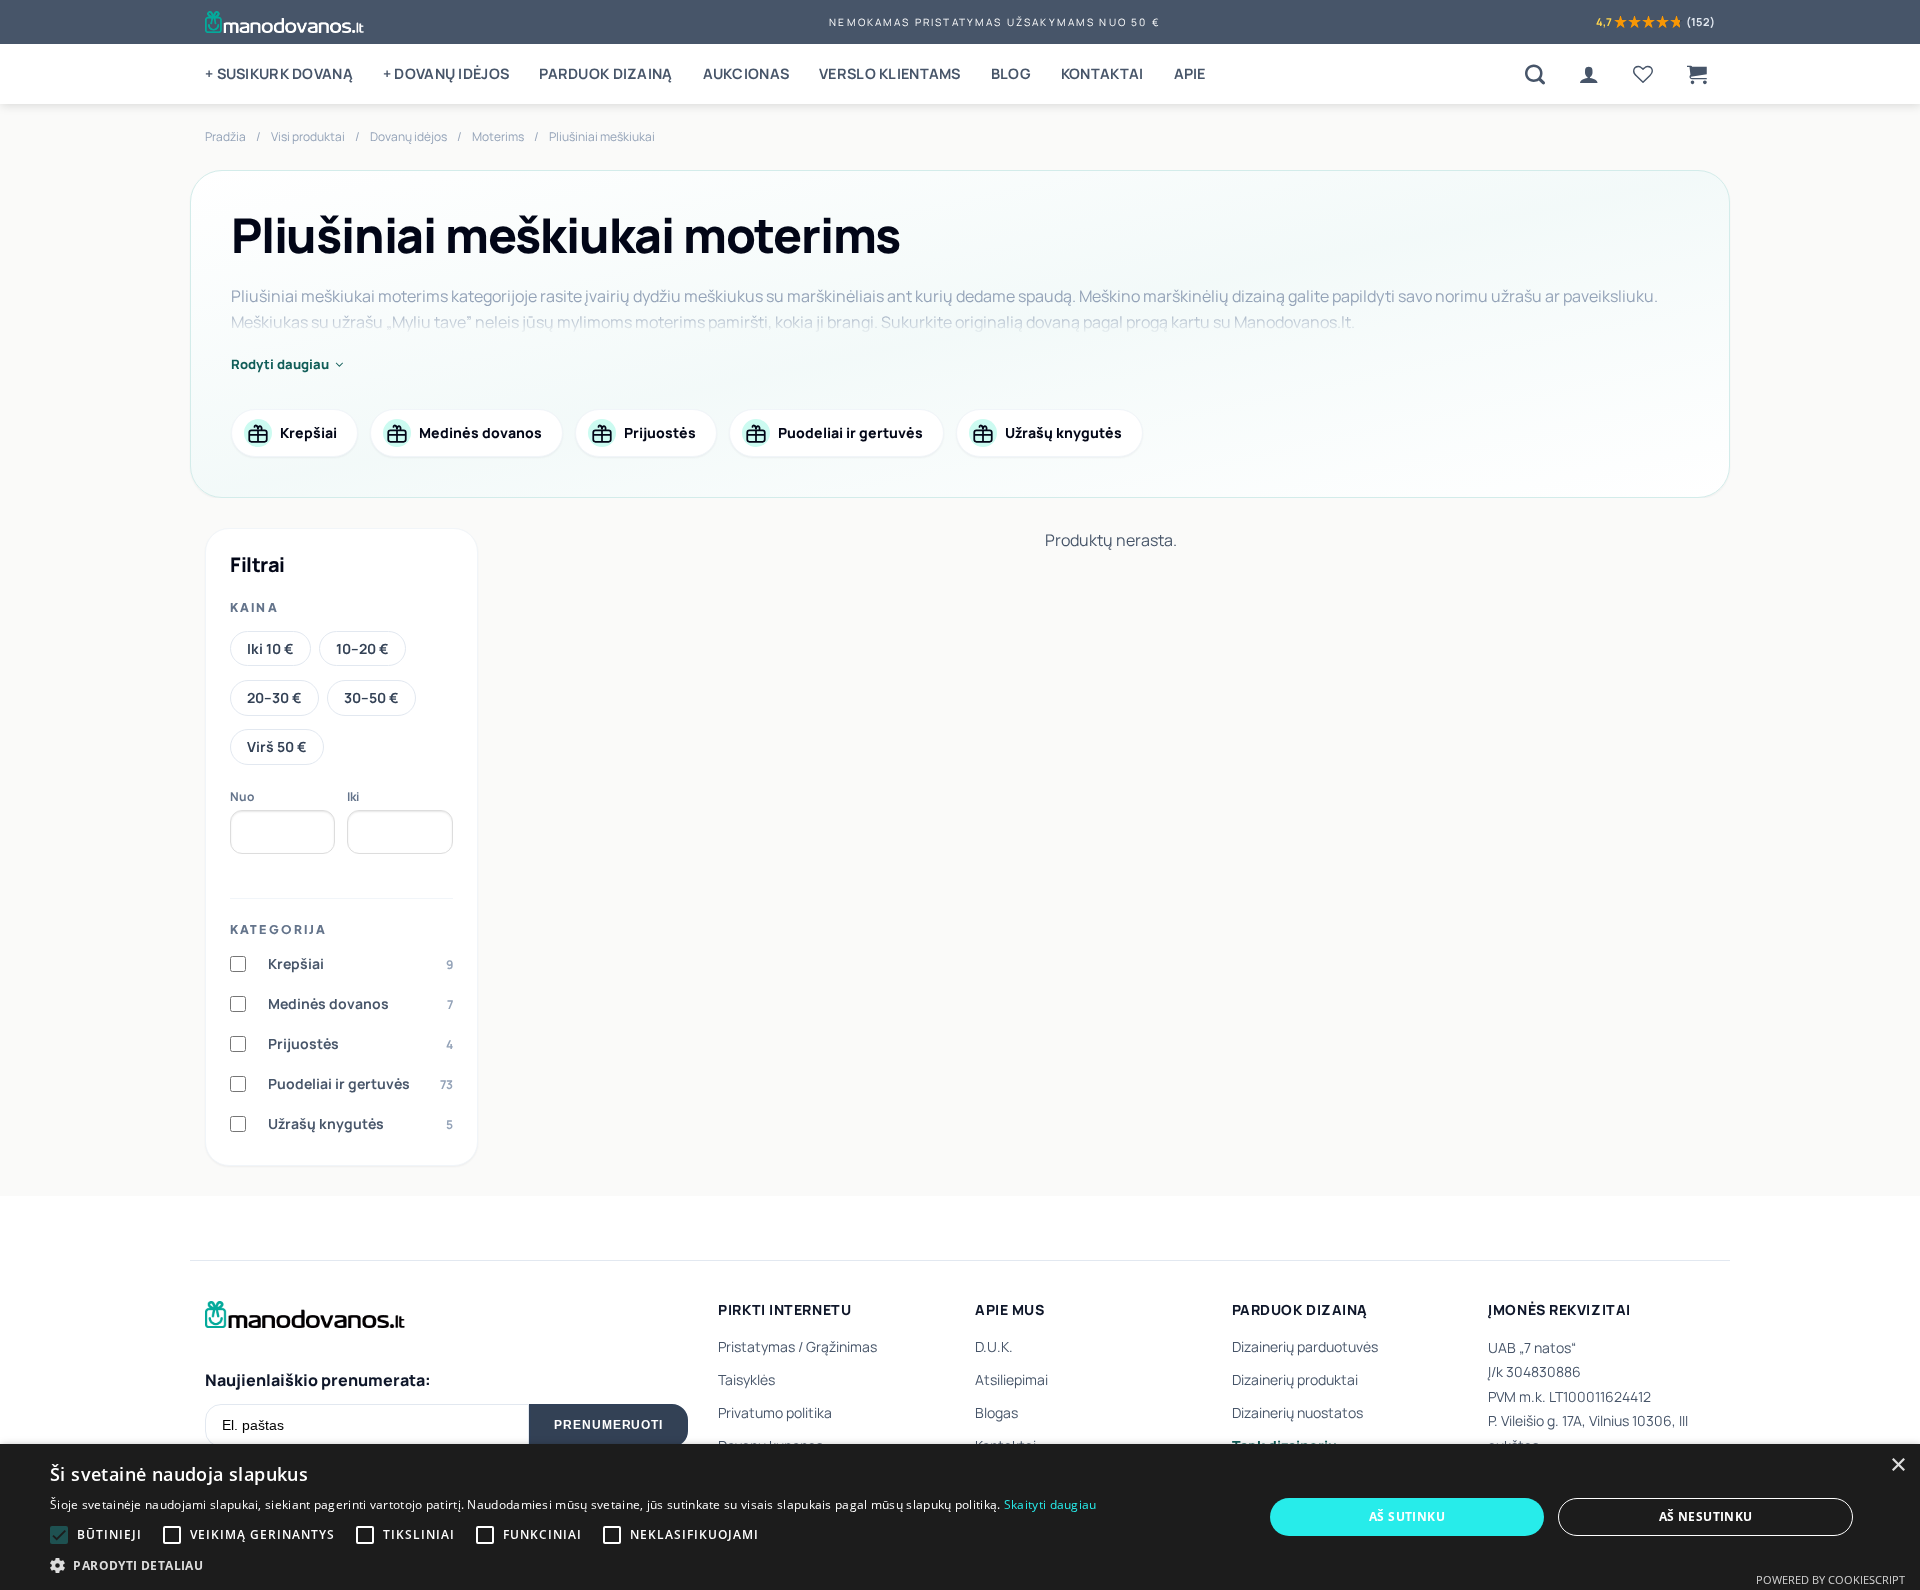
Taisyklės (746, 1379)
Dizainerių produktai (1295, 1379)
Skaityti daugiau (1050, 1504)
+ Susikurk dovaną (279, 73)
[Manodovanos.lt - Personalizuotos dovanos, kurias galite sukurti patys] (284, 22)
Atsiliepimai (1011, 1379)
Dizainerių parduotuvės (1305, 1346)
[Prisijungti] (1589, 74)
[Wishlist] (1643, 74)
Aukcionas (746, 73)
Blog (1011, 73)
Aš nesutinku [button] (1706, 1516)
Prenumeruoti (609, 1425)
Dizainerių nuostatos (1297, 1412)
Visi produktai (308, 136)
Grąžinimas (841, 1346)
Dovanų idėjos (408, 136)
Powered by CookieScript (1830, 1579)
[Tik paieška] (1535, 74)
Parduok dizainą (605, 73)
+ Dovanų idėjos (446, 73)
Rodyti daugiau (280, 364)
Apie (1190, 73)
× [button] (1897, 1465)
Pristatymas (756, 1346)
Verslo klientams (890, 73)
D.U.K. (994, 1346)
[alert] (960, 1517)
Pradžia (225, 136)
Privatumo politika (775, 1412)
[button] (1697, 74)
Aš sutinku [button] (1407, 1516)
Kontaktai (1102, 73)
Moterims (498, 136)
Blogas (996, 1412)
